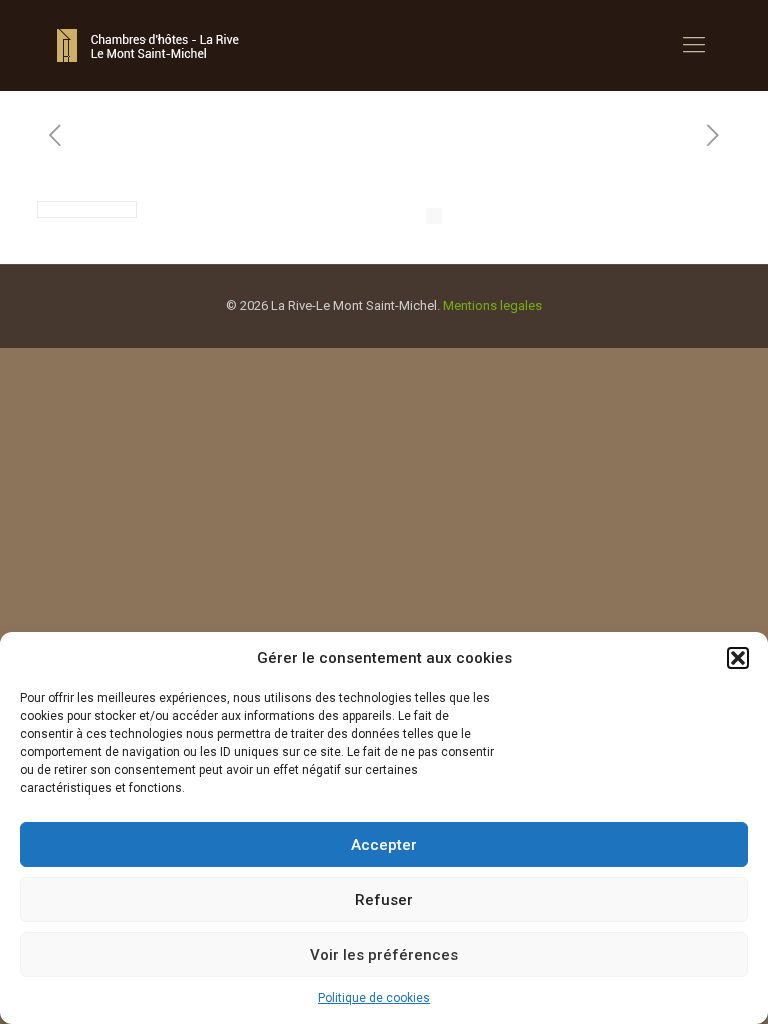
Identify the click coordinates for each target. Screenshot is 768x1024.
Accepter (384, 845)
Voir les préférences (384, 955)
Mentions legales (492, 305)
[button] (738, 658)
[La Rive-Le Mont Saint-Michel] (151, 45)
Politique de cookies (374, 998)
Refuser (384, 900)
